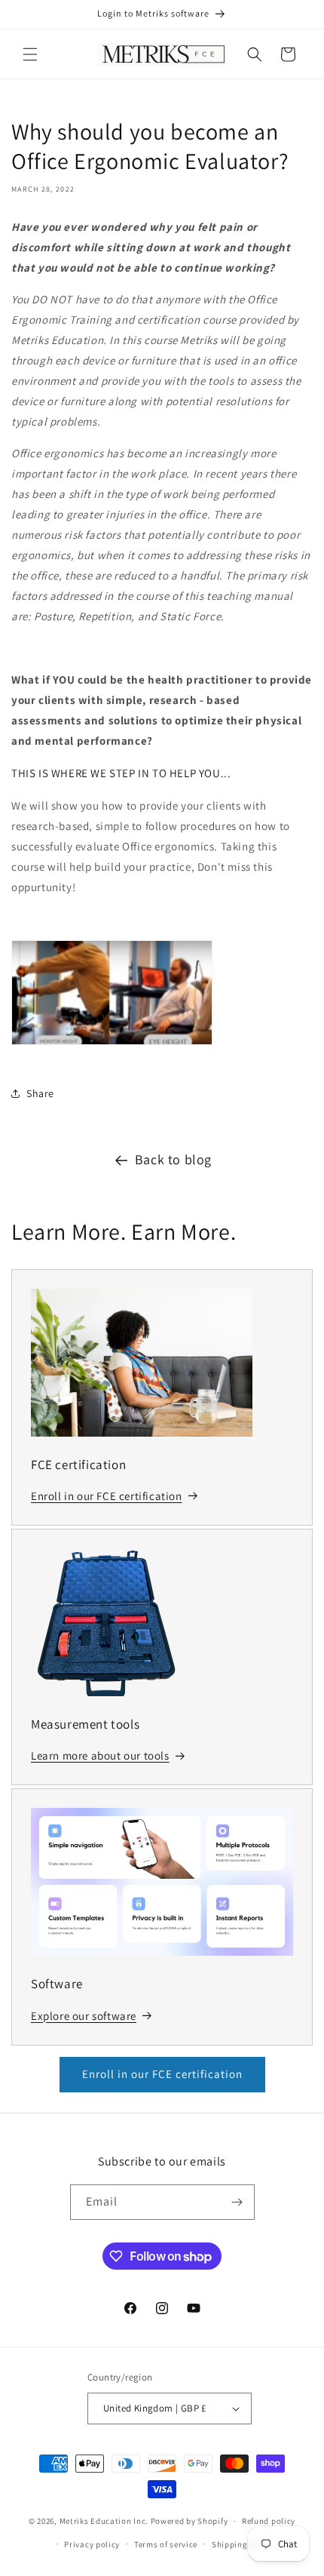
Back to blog (173, 1159)
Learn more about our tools (100, 1755)
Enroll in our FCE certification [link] (107, 1496)
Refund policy (269, 2521)
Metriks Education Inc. (104, 2521)
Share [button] (40, 1093)
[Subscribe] (237, 2202)
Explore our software (84, 2016)
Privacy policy (92, 2544)
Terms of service (166, 2544)
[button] (30, 54)
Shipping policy (243, 2544)
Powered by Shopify (190, 2521)
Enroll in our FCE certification (162, 2074)
